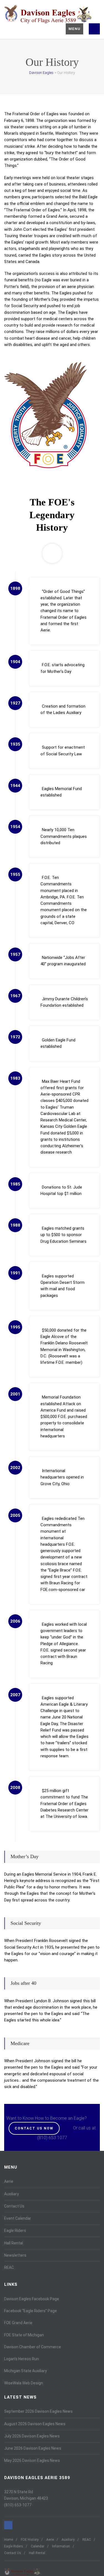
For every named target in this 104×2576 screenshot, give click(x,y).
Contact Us (14, 2206)
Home (9, 2540)
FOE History (30, 2540)
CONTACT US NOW (34, 2128)
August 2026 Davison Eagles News (35, 2424)
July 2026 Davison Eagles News (32, 2436)
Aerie (9, 2181)
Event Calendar (18, 2218)
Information (61, 2546)
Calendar (38, 2546)
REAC (9, 2267)
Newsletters (15, 2255)
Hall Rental (14, 2243)
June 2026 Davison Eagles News (33, 2448)
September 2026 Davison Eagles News (38, 2411)
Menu (74, 29)
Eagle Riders (15, 2231)
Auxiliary (12, 2194)
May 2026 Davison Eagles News (32, 2460)
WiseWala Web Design (24, 2383)
